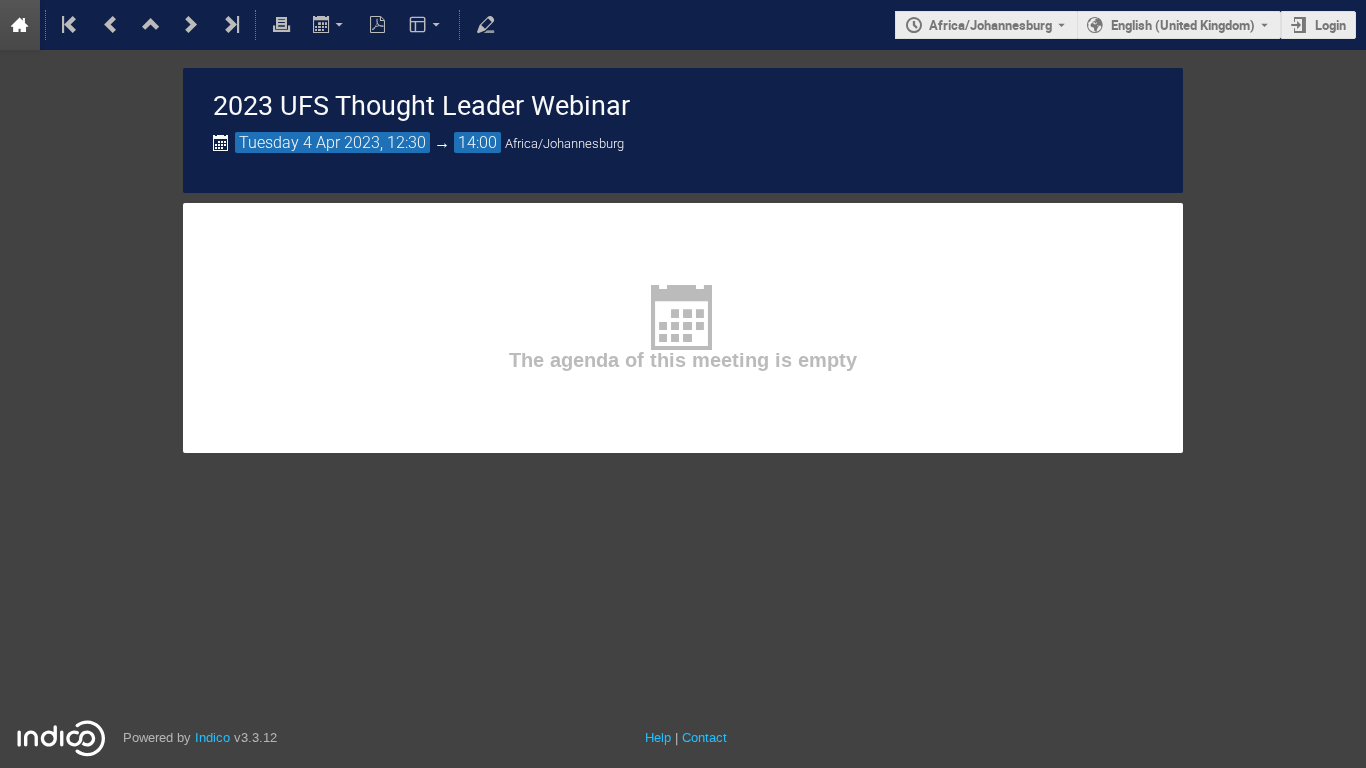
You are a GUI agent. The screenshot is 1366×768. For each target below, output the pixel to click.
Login (1330, 25)
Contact (704, 737)
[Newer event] (191, 25)
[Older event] (111, 25)
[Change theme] (426, 25)
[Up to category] (151, 25)
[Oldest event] (71, 25)
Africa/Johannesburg (990, 25)
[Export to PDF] (378, 25)
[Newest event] (230, 25)
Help (658, 737)
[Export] (329, 25)
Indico (212, 737)
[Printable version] (281, 25)
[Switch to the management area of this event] (485, 25)
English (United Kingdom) (1183, 25)
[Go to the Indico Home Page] (20, 25)
